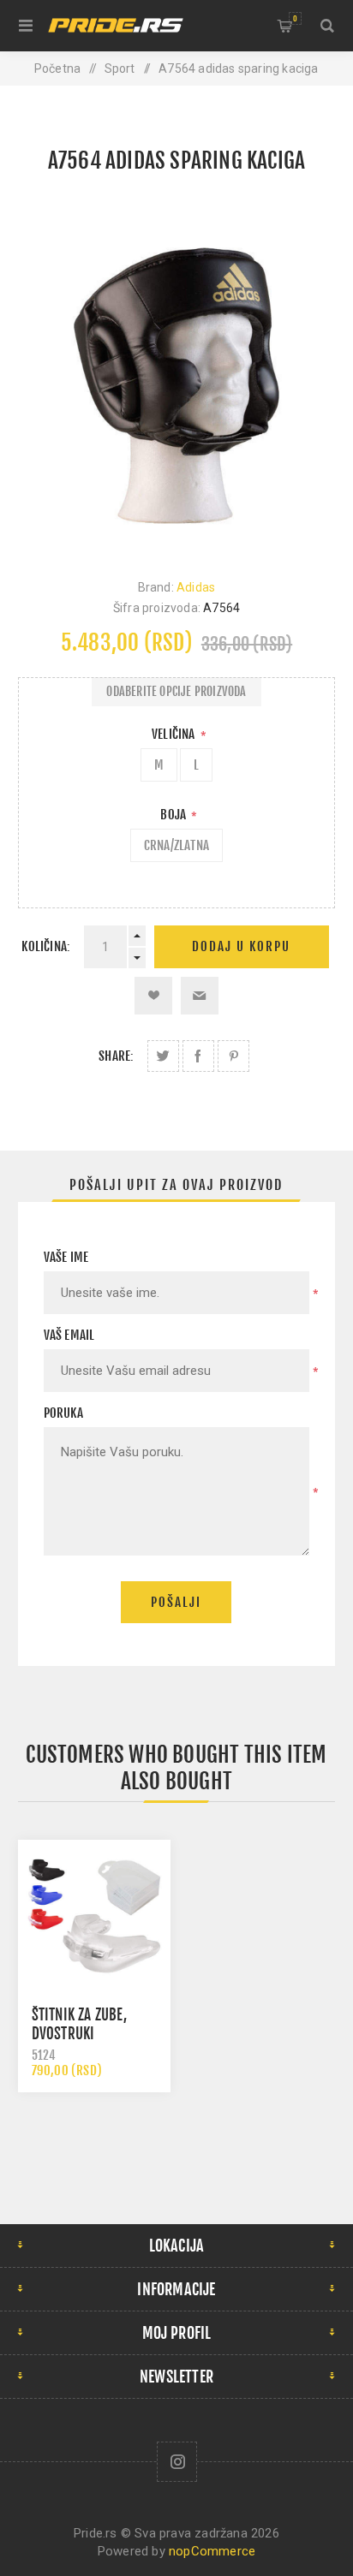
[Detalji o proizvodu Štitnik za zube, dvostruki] (94, 1916)
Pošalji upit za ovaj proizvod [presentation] (176, 1185)
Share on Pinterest (233, 1056)
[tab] (177, 1185)
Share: (116, 1056)
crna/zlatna (176, 845)
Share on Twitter (163, 1056)
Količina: (46, 946)
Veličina (175, 734)
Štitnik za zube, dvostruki (79, 2024)
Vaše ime (66, 1257)
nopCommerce (212, 2551)
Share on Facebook (198, 1056)
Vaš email (69, 1335)
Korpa (295, 18)
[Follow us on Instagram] (177, 2462)
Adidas (196, 587)
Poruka (63, 1413)
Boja (174, 815)
